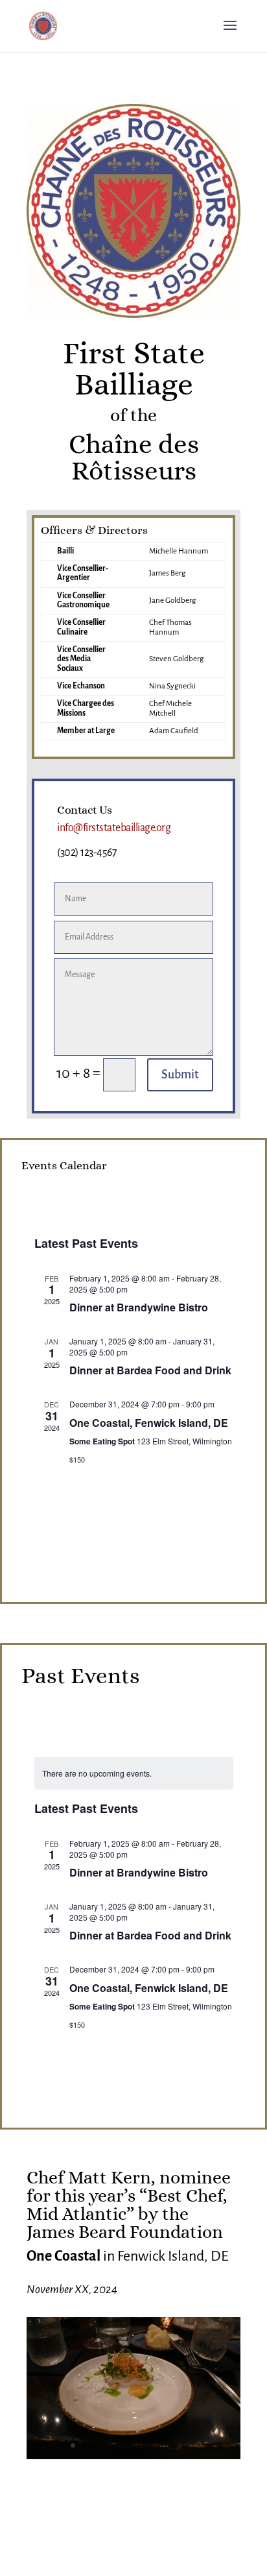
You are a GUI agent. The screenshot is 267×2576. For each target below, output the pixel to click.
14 (205, 2445)
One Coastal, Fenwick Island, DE (149, 1423)
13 (194, 2445)
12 (183, 2445)
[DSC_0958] (133, 2455)
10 (161, 2445)
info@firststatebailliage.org (114, 828)
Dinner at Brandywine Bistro (139, 1307)
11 (172, 2445)
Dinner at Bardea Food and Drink (150, 1370)
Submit (180, 1075)
